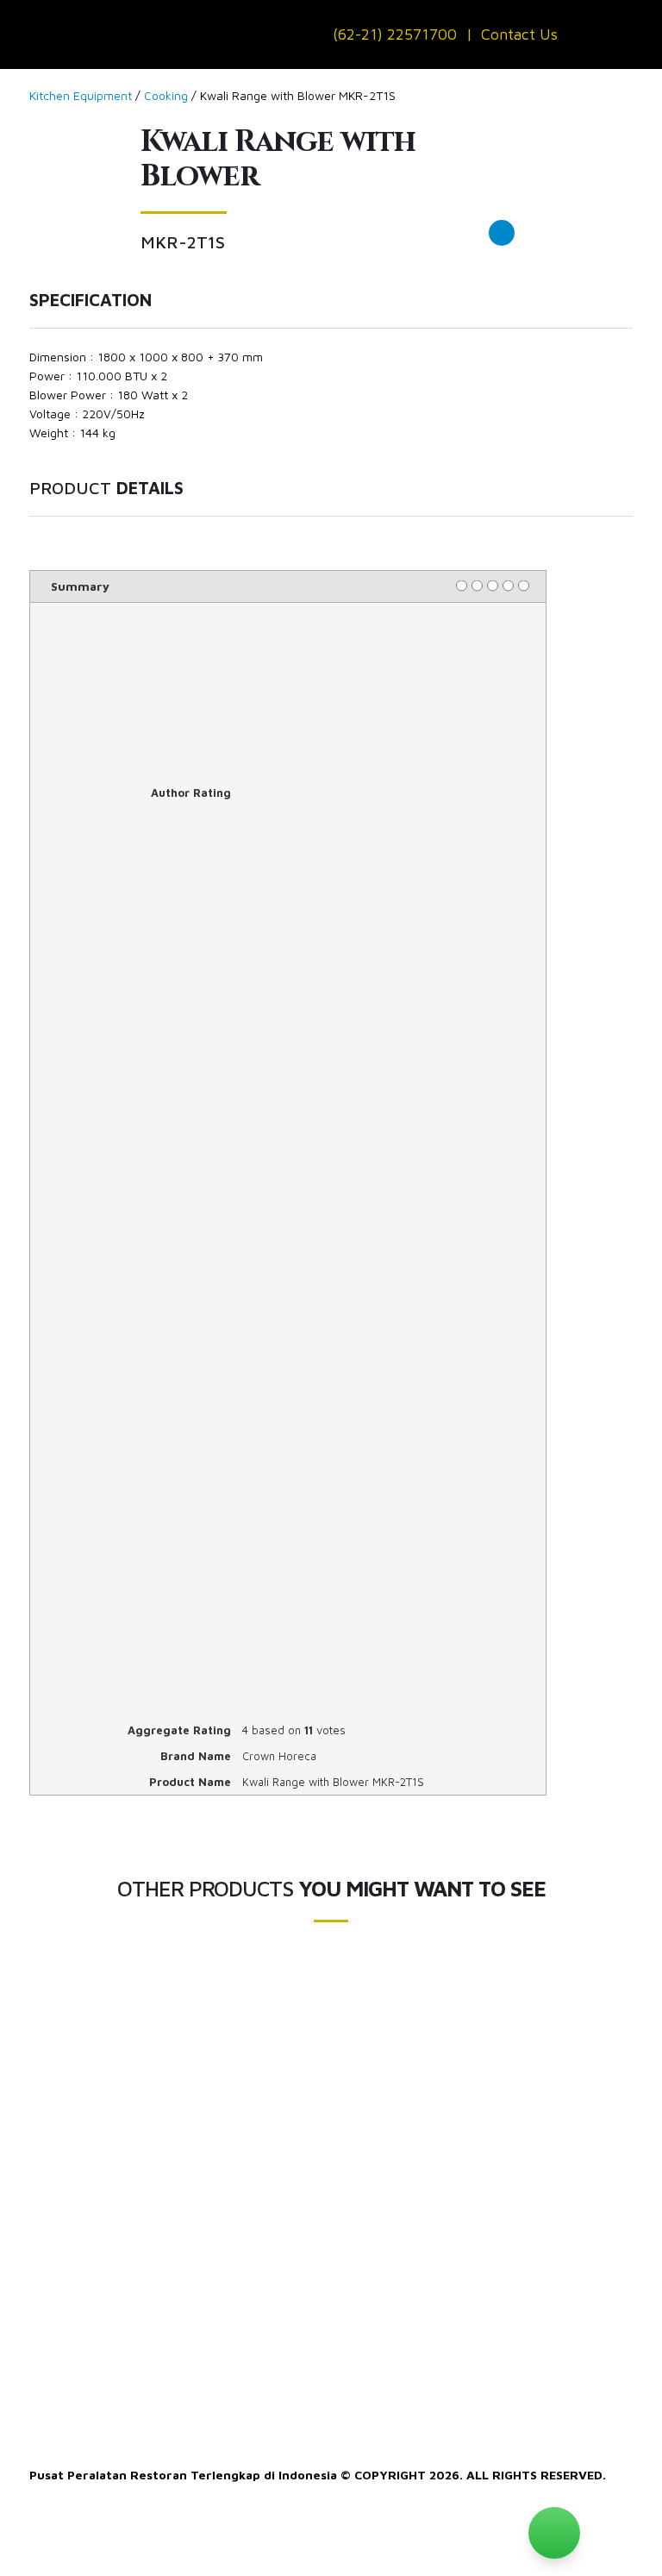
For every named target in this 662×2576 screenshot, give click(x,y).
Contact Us (519, 34)
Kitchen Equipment (81, 95)
